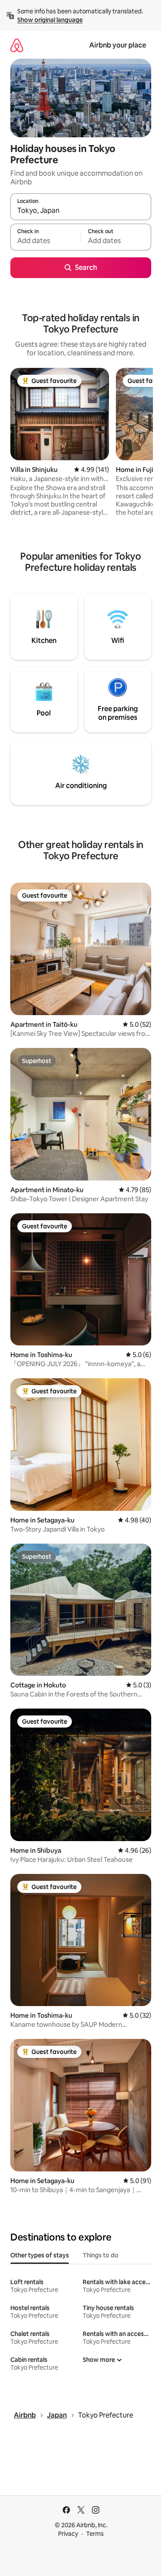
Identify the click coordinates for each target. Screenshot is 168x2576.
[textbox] (45, 241)
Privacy (68, 2534)
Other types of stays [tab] (40, 2255)
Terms (95, 2534)
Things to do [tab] (101, 2255)
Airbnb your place (118, 45)
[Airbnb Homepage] (17, 45)
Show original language (50, 20)
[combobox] (81, 211)
